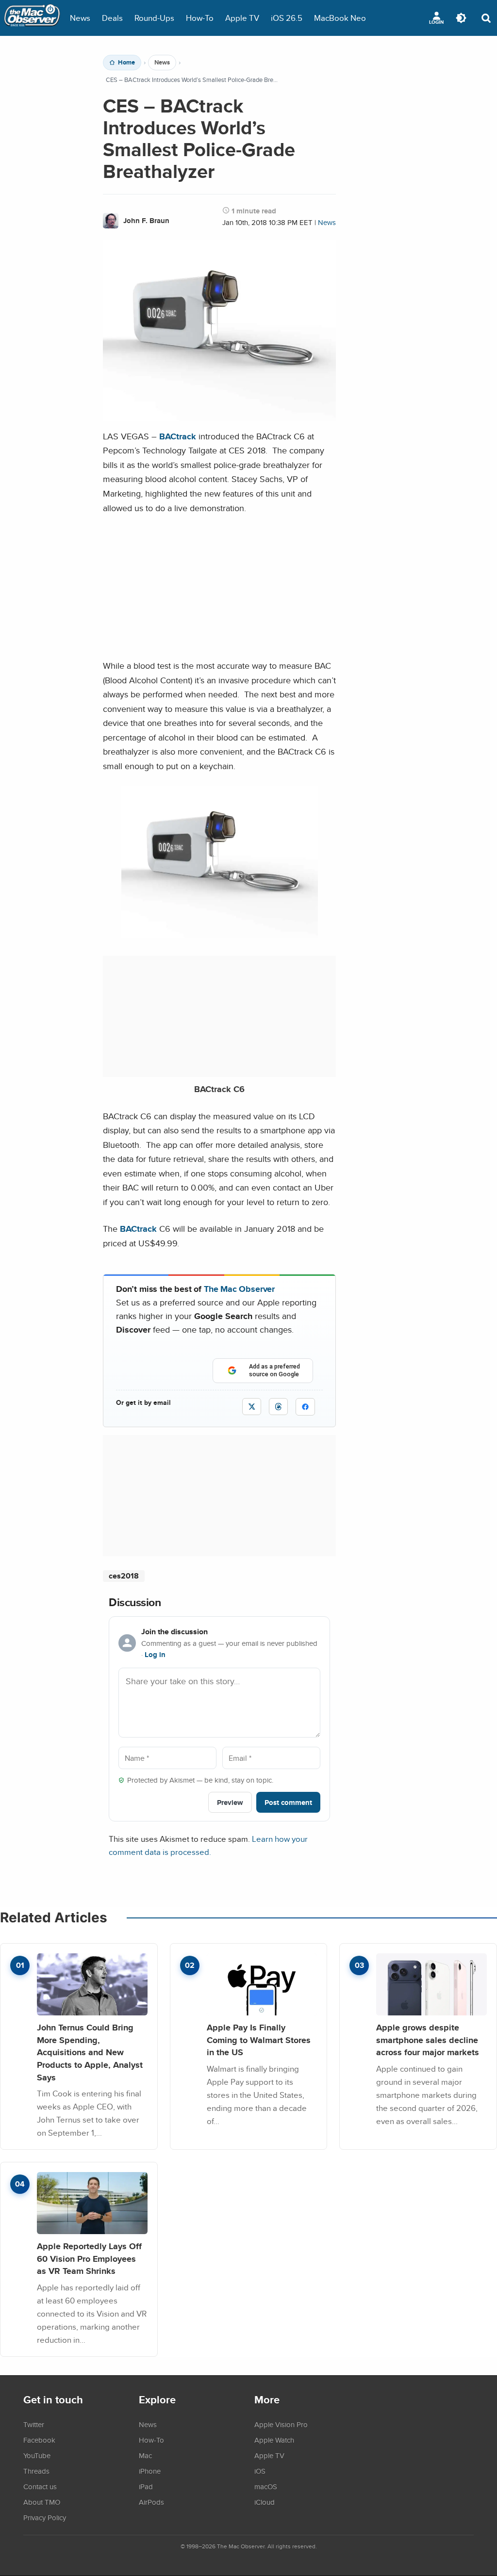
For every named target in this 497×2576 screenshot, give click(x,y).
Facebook (39, 2440)
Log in (155, 1655)
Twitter (34, 2424)
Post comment (288, 1802)
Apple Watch (274, 2440)
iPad (146, 2486)
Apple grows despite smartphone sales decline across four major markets (428, 2040)
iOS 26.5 (287, 18)
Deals (112, 18)
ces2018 (124, 1576)
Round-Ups (154, 18)
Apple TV (242, 18)
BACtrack (178, 436)
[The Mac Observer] (32, 18)
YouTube (37, 2455)
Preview (230, 1802)
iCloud (265, 2502)
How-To (200, 18)
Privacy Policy (45, 2517)
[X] (252, 1407)
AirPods (151, 2502)
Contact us (40, 2486)
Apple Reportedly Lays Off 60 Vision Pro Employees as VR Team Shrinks (89, 2258)
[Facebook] (305, 1407)
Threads (36, 2471)
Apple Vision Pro (281, 2424)
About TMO (42, 2502)
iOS (260, 2471)
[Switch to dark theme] (461, 18)
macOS (266, 2486)
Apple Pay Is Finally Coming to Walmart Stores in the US (259, 2040)
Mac (145, 2455)
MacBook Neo (340, 18)
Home (126, 63)
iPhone (150, 2471)
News (80, 18)
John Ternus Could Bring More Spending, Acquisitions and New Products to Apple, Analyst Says (90, 2052)
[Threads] (278, 1407)
